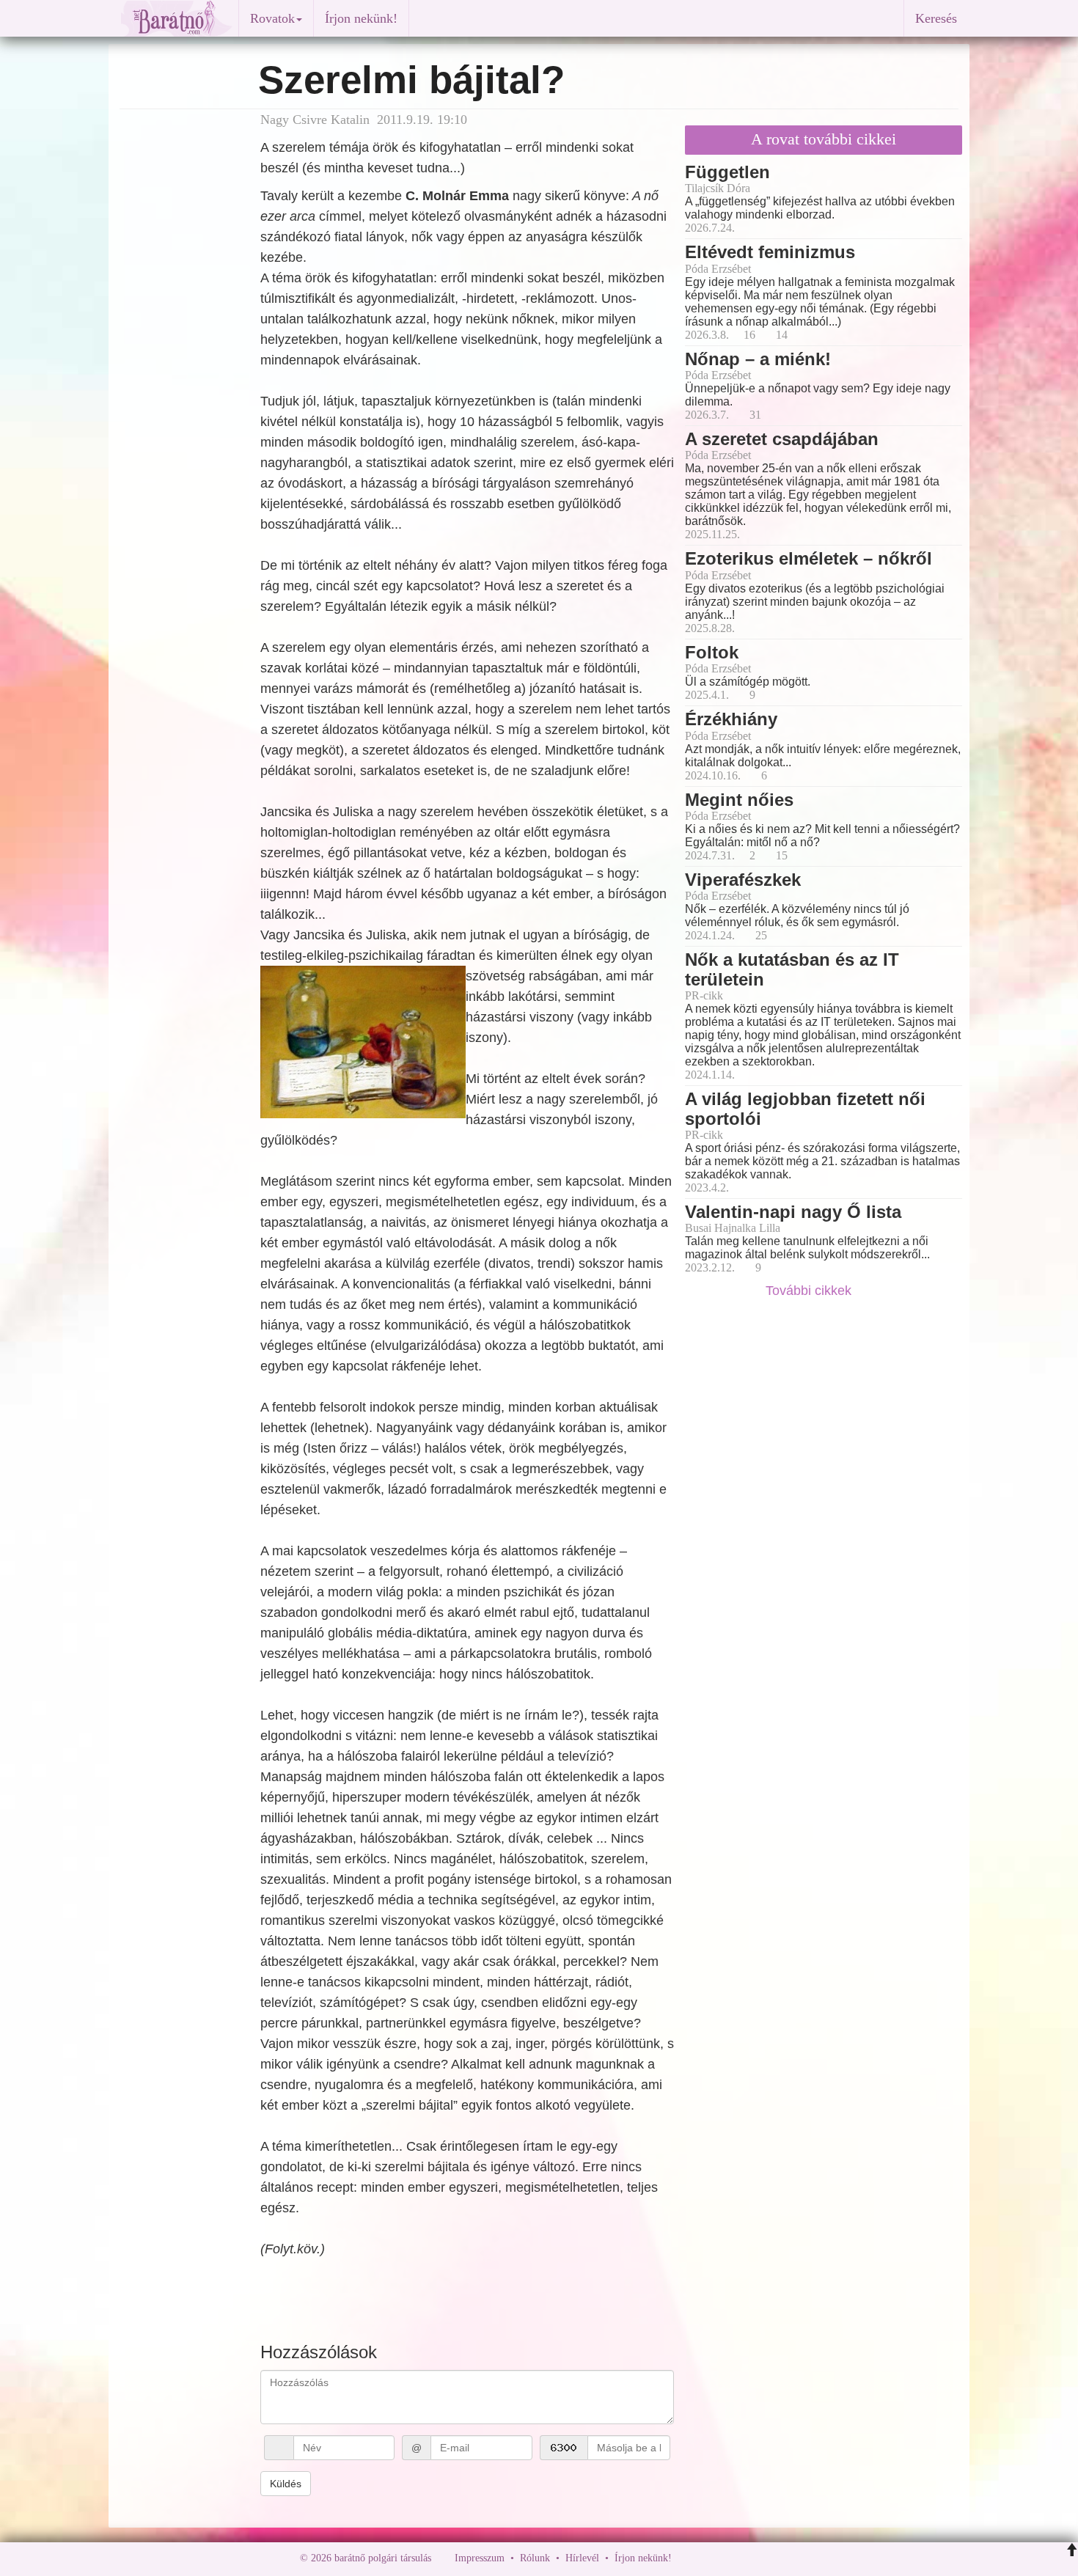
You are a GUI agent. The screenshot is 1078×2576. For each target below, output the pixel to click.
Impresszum (480, 2558)
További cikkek (810, 1291)
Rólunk (535, 2558)
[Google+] (710, 2558)
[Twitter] (733, 2558)
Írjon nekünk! (361, 18)
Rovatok (272, 18)
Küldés (286, 2484)
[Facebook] (686, 2558)
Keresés (936, 18)
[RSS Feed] (755, 2558)
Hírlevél (582, 2558)
